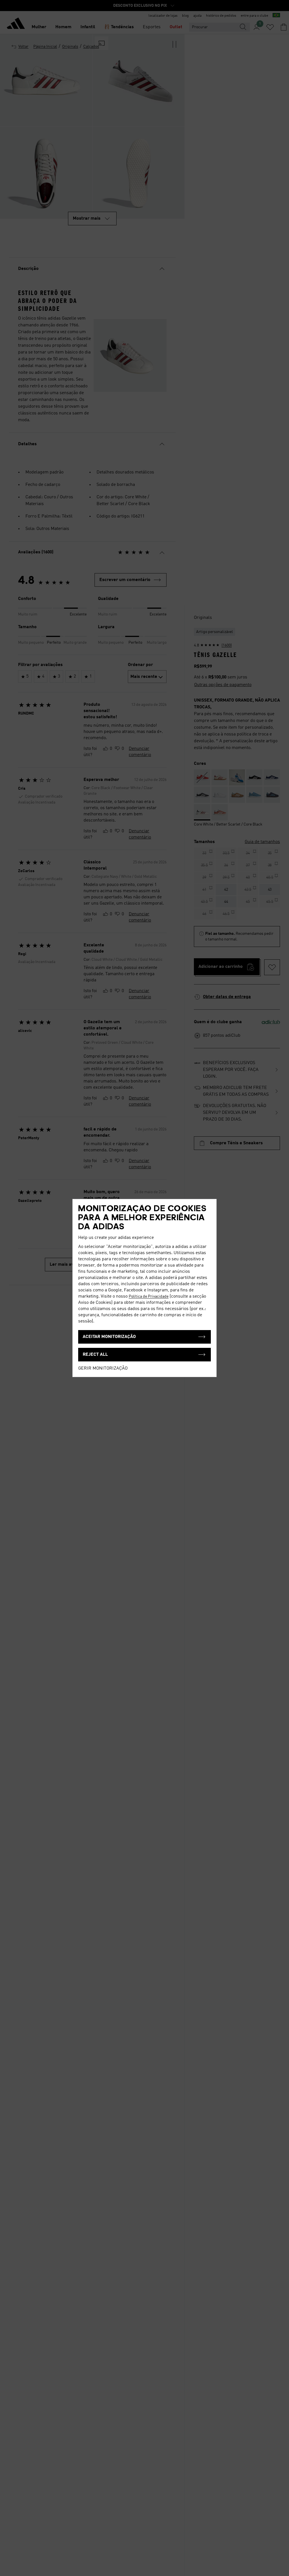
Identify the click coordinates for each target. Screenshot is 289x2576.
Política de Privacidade (149, 1296)
